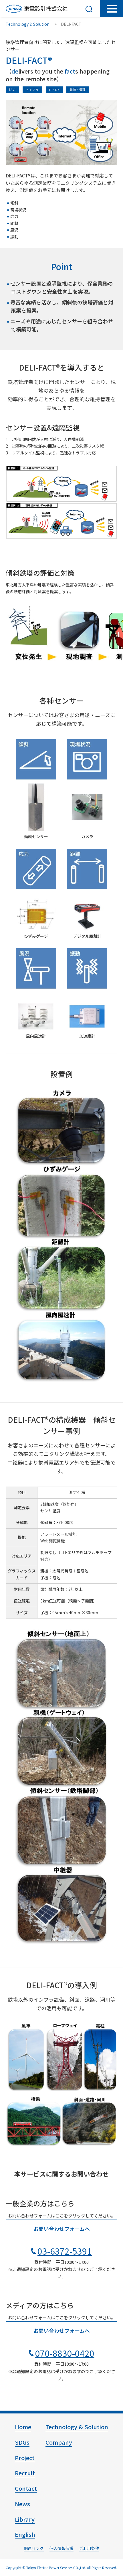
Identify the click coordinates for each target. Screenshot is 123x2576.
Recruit (25, 2473)
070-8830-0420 (65, 2353)
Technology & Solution (28, 24)
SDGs (22, 2442)
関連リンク (34, 2548)
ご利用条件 (89, 2548)
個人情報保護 (61, 2548)
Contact (26, 2488)
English (25, 2534)
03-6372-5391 (65, 2251)
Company (59, 2442)
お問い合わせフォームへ (62, 2229)
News (22, 2504)
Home (23, 2427)
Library (25, 2519)
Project (25, 2458)
